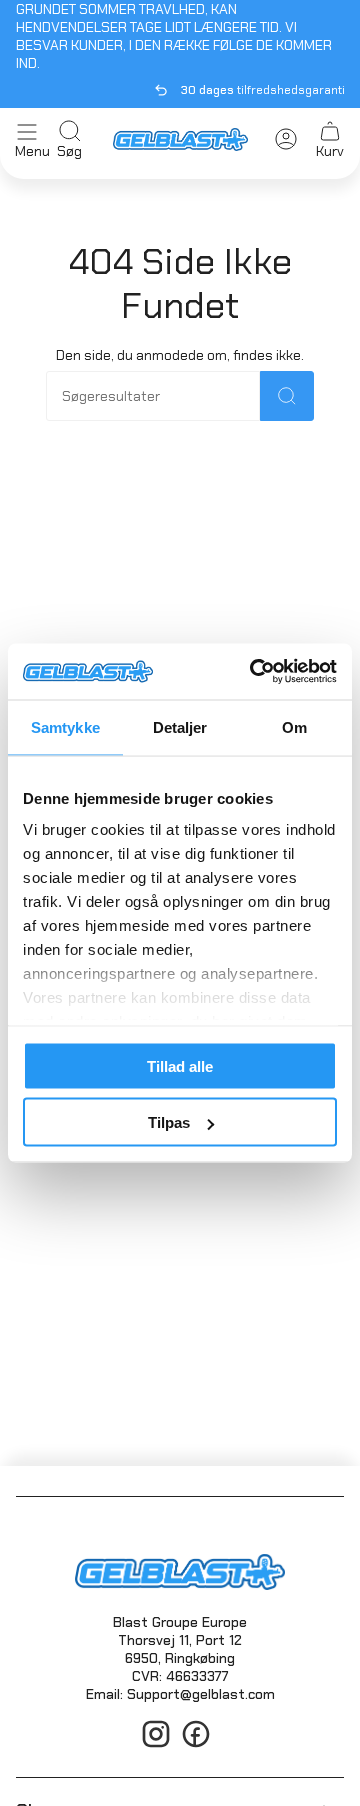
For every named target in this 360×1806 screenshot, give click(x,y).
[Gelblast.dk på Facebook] (196, 1745)
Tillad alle (180, 1065)
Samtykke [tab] (65, 726)
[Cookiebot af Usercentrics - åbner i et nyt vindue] (254, 672)
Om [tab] (294, 726)
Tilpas (169, 1122)
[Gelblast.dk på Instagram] (156, 1745)
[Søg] (287, 396)
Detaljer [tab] (180, 726)
